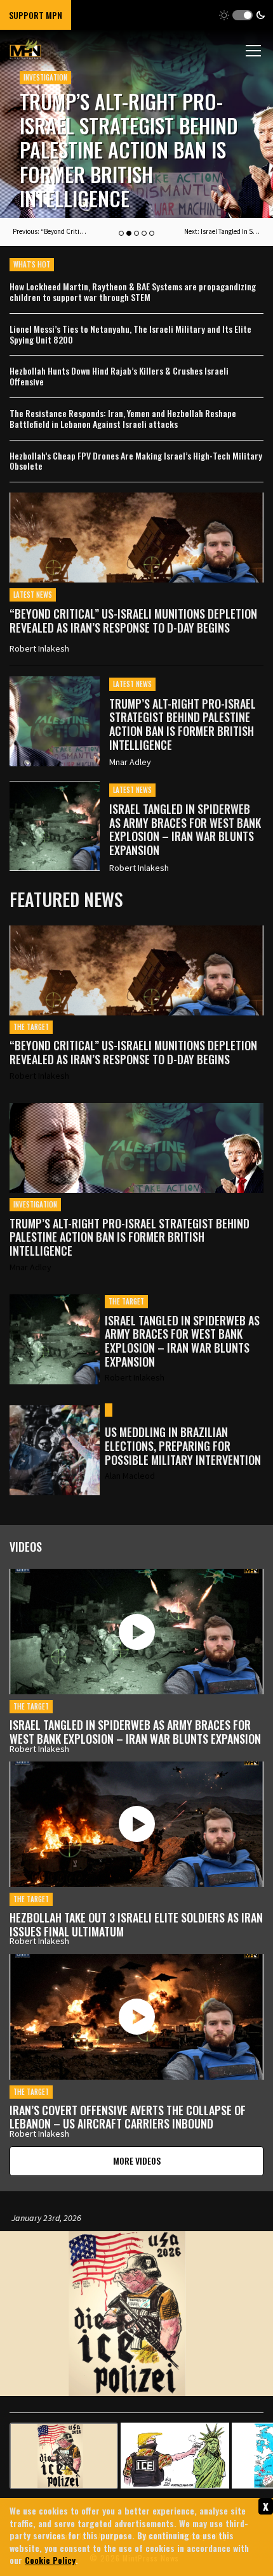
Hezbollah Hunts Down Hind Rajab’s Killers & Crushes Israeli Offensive (119, 377)
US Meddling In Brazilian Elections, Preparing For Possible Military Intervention (183, 1446)
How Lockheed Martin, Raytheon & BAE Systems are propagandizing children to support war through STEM (133, 292)
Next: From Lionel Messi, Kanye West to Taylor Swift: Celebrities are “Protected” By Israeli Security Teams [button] (222, 231)
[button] (242, 15)
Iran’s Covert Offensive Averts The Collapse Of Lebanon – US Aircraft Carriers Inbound (128, 2117)
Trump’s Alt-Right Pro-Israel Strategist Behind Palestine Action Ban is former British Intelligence (183, 724)
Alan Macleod (130, 1476)
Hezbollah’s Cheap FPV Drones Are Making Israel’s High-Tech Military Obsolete (136, 461)
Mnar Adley (130, 762)
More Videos (137, 2161)
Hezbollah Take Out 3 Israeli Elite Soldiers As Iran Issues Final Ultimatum (136, 1924)
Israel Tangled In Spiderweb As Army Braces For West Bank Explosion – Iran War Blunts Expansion (118, 150)
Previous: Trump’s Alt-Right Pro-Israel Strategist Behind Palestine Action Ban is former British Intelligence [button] (51, 231)
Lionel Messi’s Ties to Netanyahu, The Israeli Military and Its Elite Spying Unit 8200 (130, 335)
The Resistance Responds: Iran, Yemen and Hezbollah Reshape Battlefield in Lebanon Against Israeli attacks (123, 419)
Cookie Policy (50, 2560)
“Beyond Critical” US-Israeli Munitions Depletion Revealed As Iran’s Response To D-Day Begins (133, 621)
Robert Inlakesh (39, 648)
